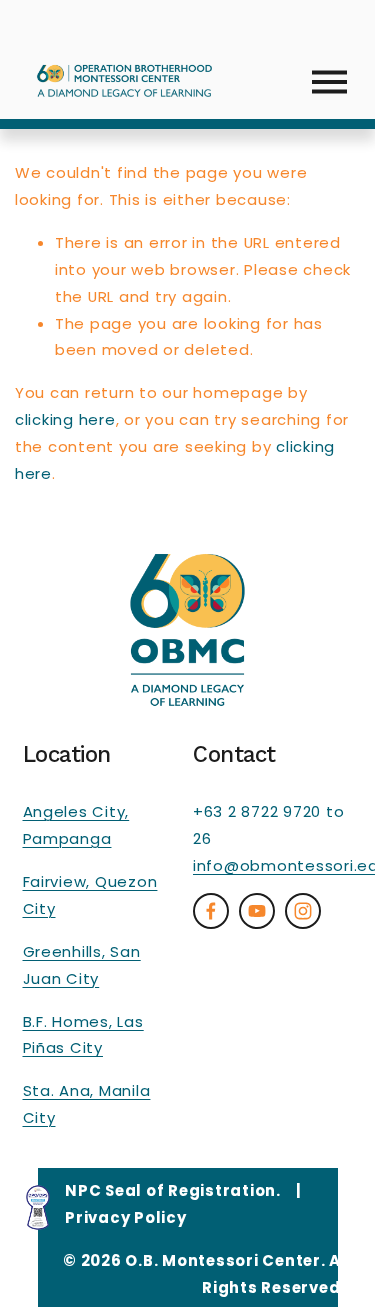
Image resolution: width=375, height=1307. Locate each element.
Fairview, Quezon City (90, 895)
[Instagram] (303, 911)
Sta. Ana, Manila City (87, 1104)
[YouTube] (257, 911)
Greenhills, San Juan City (82, 965)
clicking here (65, 419)
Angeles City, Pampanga (76, 825)
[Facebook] (211, 911)
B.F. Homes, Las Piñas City (83, 1035)
